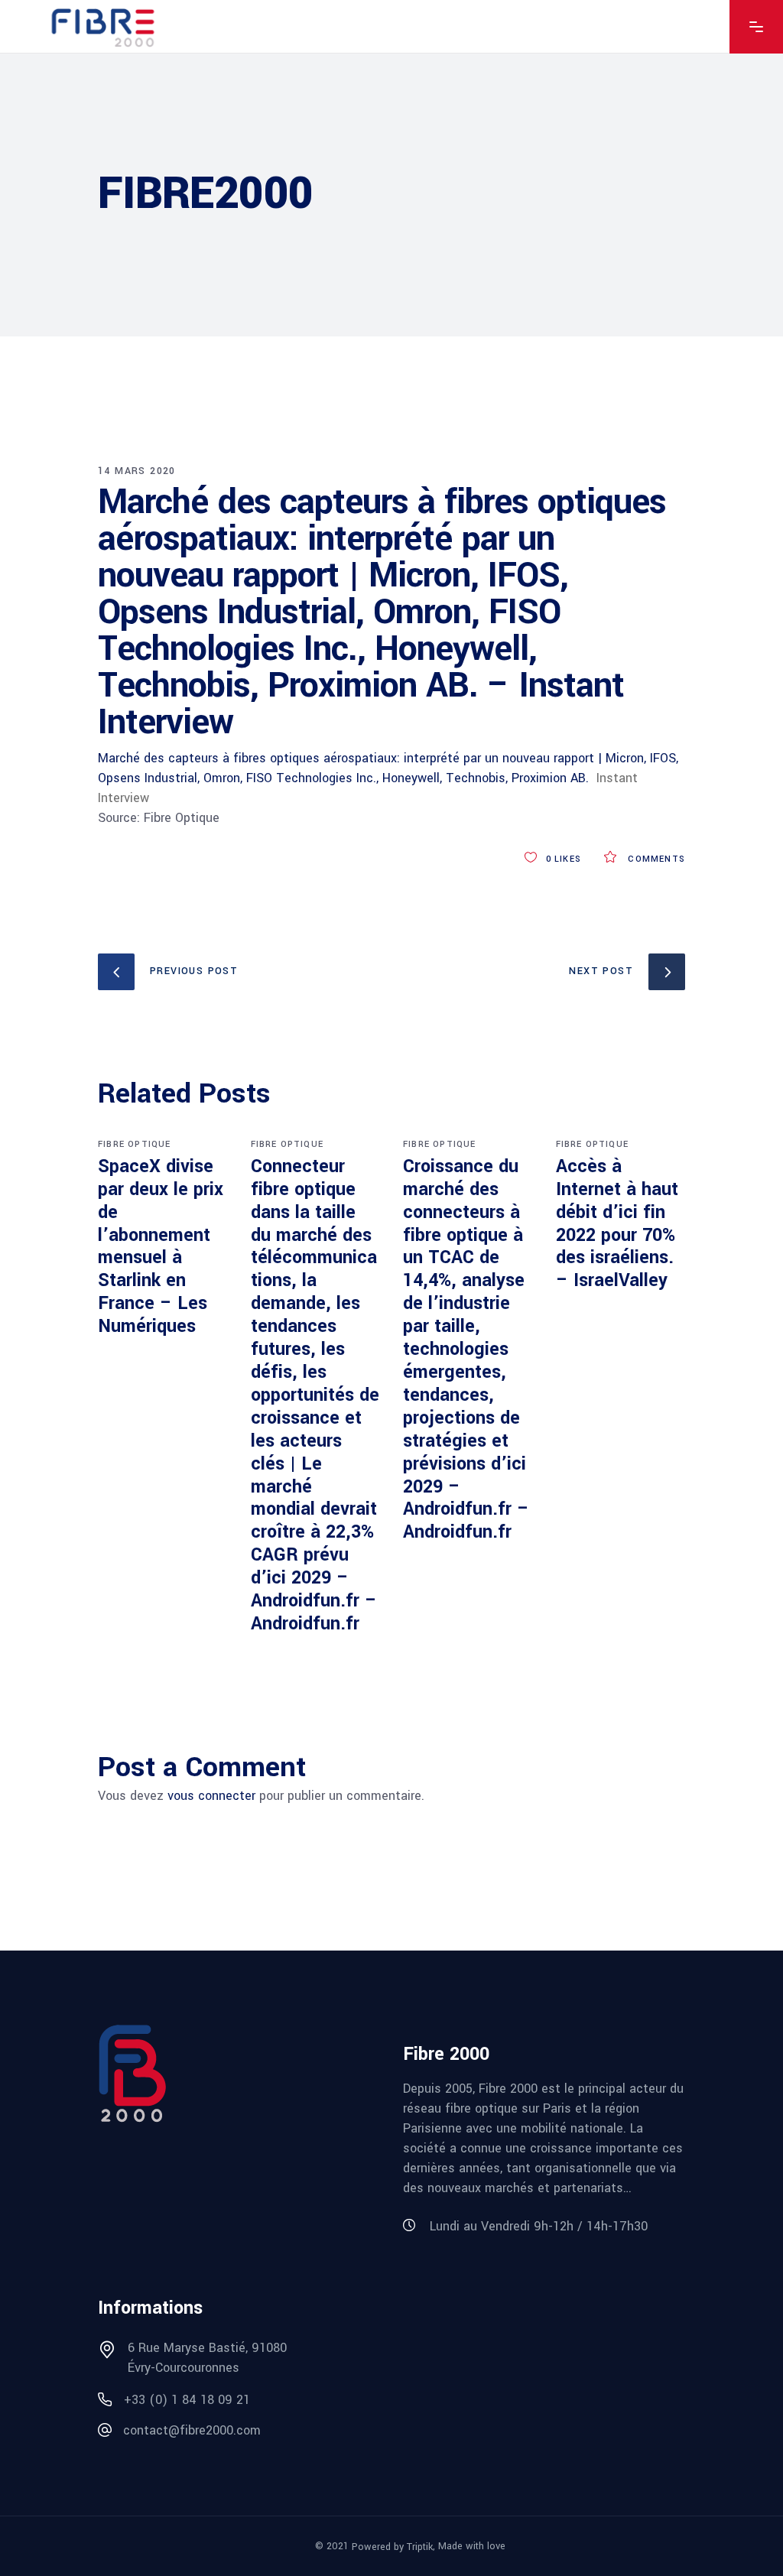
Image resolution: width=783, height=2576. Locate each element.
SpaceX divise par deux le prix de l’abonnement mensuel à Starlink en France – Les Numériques (161, 1246)
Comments (655, 859)
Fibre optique (135, 1144)
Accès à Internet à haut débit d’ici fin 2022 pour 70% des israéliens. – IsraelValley (617, 1224)
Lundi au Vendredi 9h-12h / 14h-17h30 (539, 2226)
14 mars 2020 (137, 471)
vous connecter (211, 1796)
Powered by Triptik (392, 2547)
